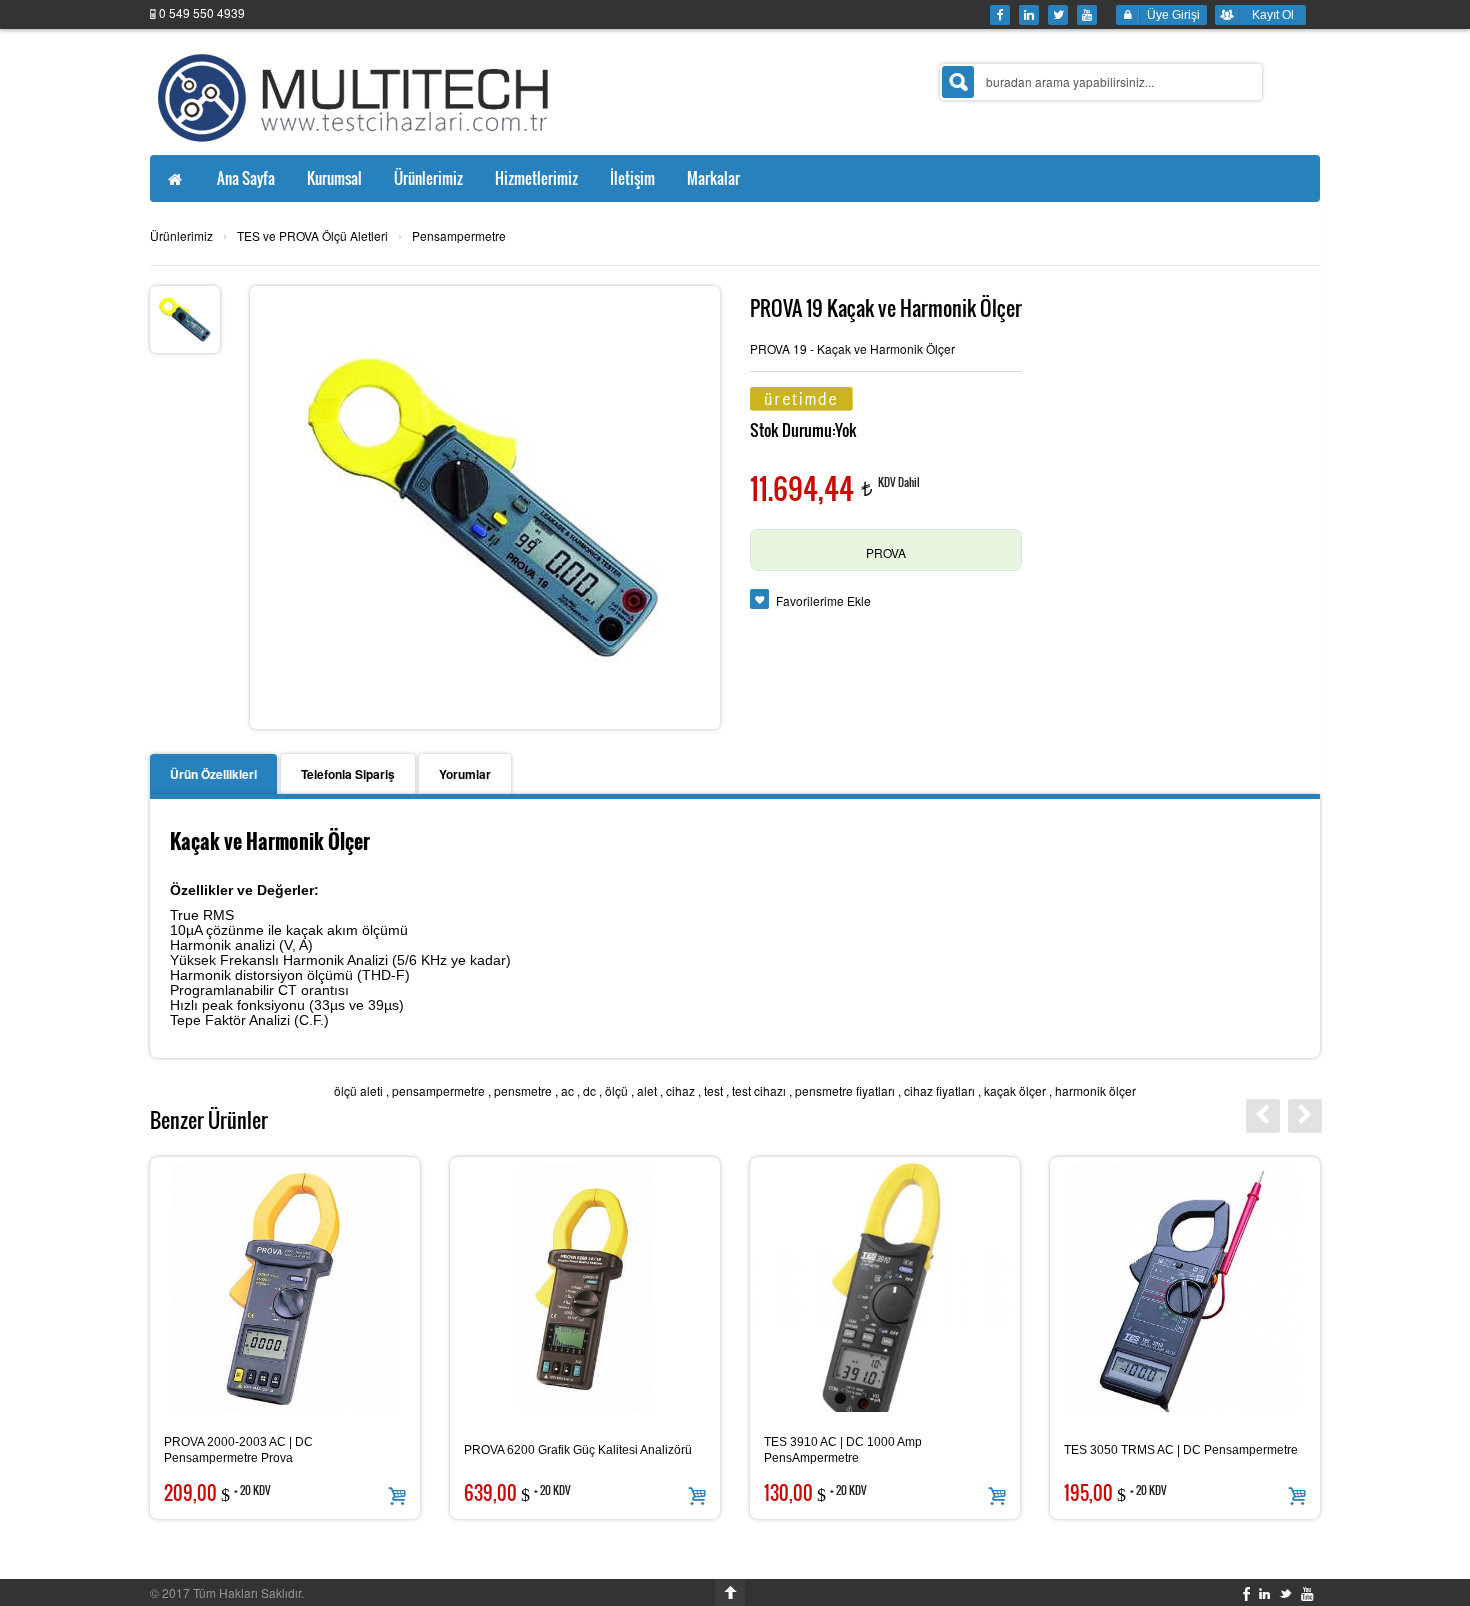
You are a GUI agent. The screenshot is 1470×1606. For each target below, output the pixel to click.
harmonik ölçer (1095, 1090)
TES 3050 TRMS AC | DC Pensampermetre (1181, 1450)
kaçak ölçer (1015, 1090)
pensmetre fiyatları (845, 1090)
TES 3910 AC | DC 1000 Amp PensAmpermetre (843, 1450)
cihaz (680, 1090)
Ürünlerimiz (181, 235)
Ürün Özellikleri (213, 774)
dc (589, 1090)
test (713, 1090)
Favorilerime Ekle (823, 600)
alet (647, 1090)
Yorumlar (465, 774)
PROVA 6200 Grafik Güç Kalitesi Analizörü (578, 1450)
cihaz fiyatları (939, 1090)
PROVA (886, 552)
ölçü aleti (358, 1090)
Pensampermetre (459, 235)
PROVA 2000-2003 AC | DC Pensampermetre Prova (238, 1450)
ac (567, 1090)
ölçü (616, 1090)
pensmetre (523, 1090)
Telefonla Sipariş (348, 774)
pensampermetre (438, 1090)
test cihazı (759, 1090)
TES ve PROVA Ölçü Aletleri (312, 235)
